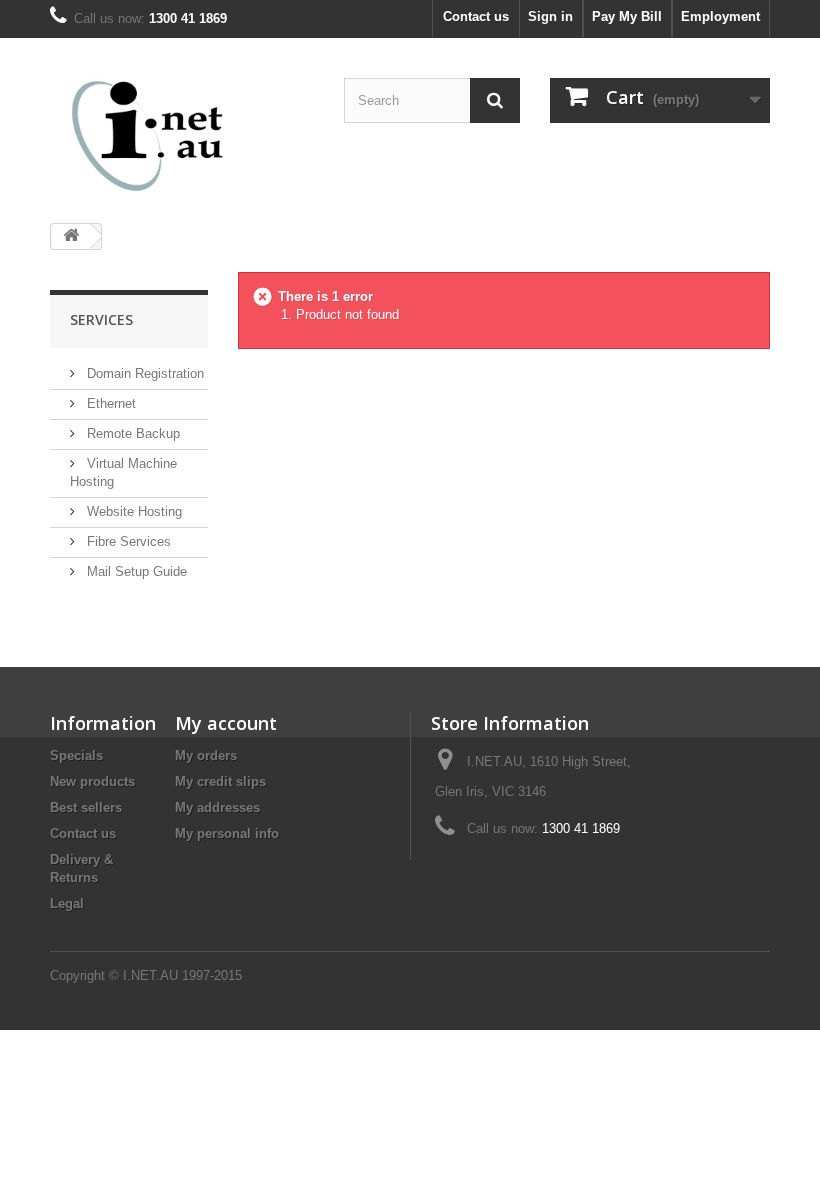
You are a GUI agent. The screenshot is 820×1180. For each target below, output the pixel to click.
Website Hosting (132, 511)
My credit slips (220, 781)
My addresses (217, 807)
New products (92, 781)
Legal (67, 903)
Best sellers (86, 807)
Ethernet (109, 403)
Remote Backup (131, 433)
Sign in (550, 16)
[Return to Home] (71, 236)
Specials (76, 755)
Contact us (476, 16)
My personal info (227, 833)
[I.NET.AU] (160, 135)
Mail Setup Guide (135, 571)
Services (101, 319)
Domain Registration (143, 373)
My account (226, 723)
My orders (206, 755)
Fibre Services (127, 541)
